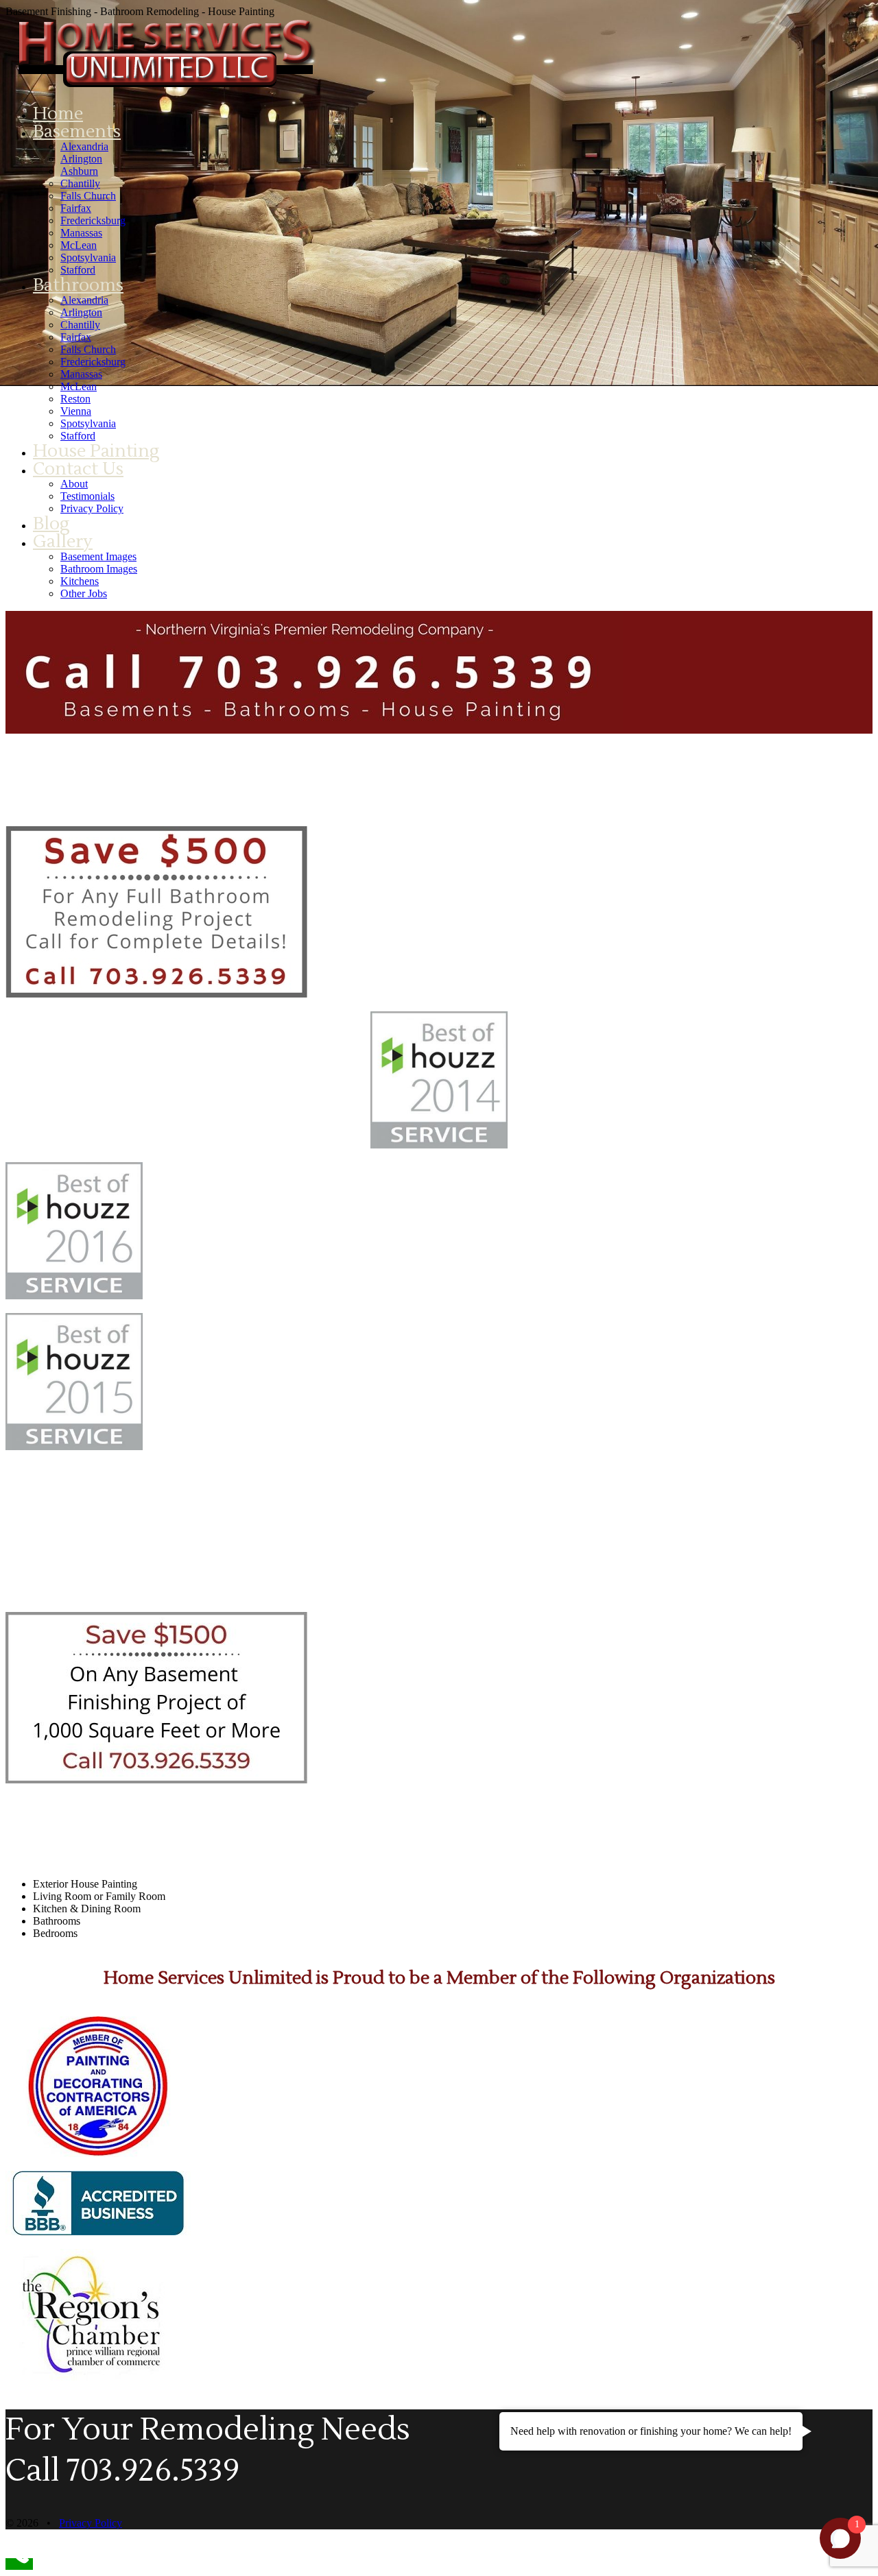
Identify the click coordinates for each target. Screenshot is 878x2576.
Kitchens (80, 581)
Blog (51, 524)
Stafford (78, 270)
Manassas (81, 233)
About (74, 484)
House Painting (96, 451)
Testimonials (87, 496)
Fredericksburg (93, 220)
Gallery (63, 542)
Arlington (81, 159)
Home (58, 114)
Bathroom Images (99, 569)
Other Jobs (84, 593)
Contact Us (78, 469)
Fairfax (76, 208)
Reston (75, 399)
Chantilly (80, 183)
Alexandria (84, 146)
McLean (79, 245)
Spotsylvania (88, 257)
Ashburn (79, 171)
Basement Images (98, 556)
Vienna (76, 411)
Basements (77, 132)
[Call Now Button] (19, 2564)
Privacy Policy (92, 508)
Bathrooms (78, 285)
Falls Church (88, 196)
